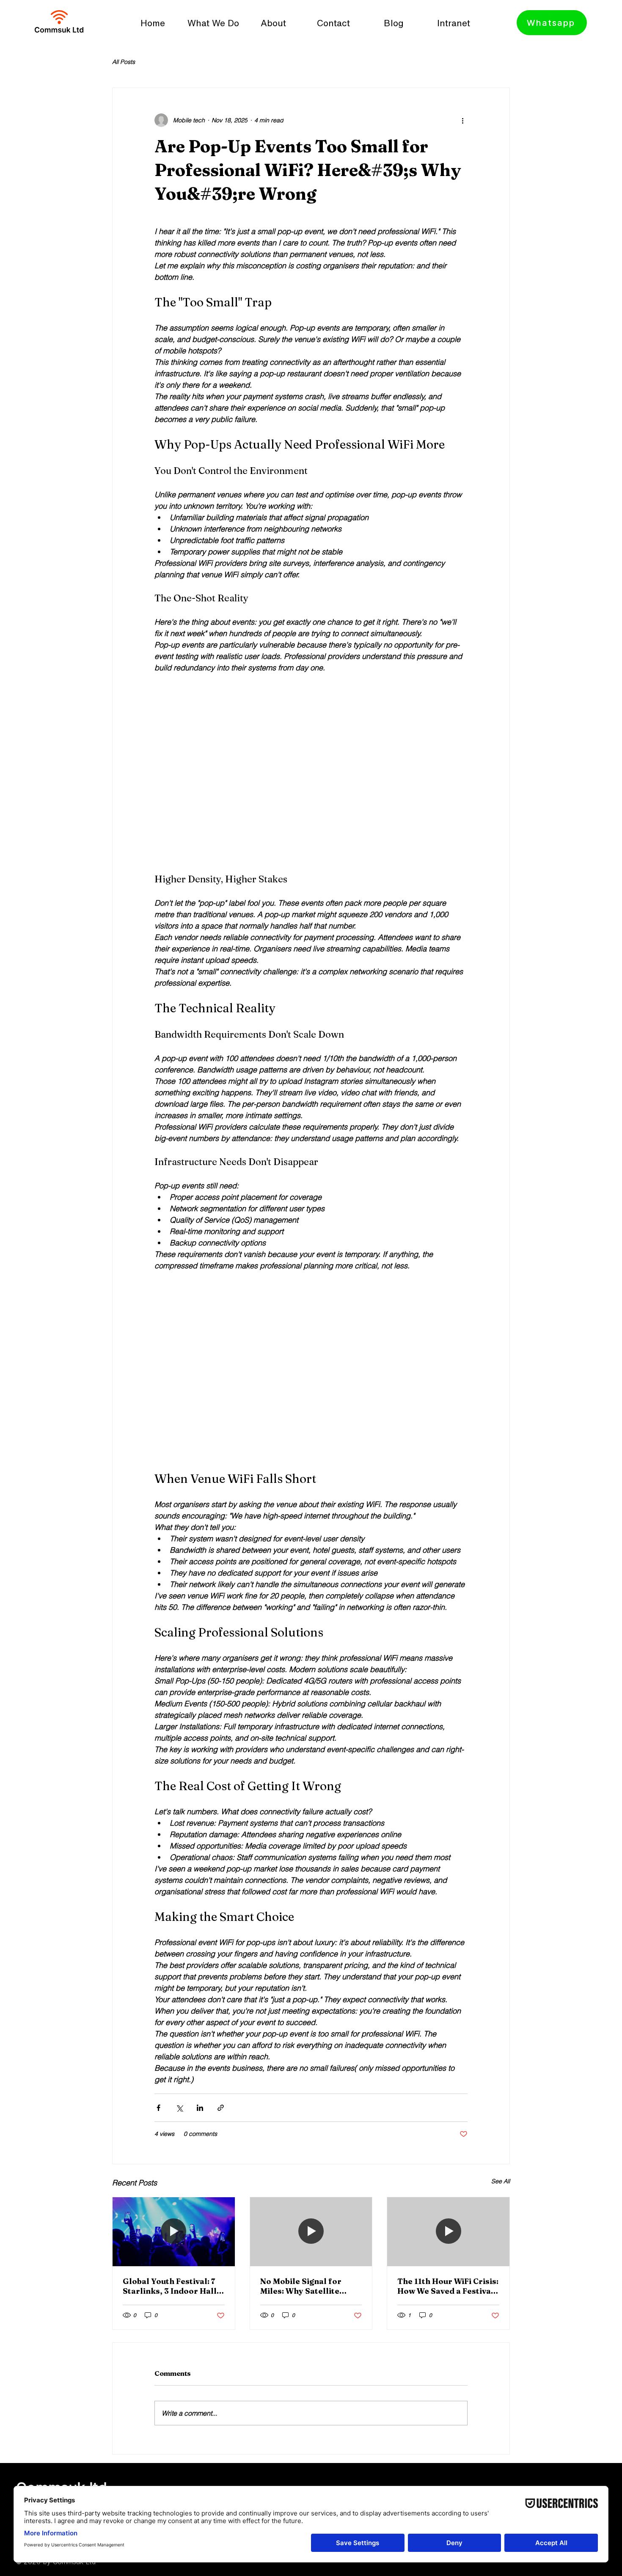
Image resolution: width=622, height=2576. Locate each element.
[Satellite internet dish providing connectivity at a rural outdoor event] (311, 2232)
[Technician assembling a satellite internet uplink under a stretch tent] (448, 2232)
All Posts (124, 62)
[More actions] (462, 120)
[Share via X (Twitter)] (179, 2108)
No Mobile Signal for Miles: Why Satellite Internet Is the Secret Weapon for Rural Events (310, 2286)
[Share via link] (221, 2108)
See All (501, 2181)
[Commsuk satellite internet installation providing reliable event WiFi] (174, 2232)
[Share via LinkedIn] (200, 2108)
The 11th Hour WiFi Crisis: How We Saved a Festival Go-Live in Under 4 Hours (448, 2286)
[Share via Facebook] (158, 2108)
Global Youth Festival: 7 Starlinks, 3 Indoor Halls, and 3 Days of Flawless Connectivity (173, 2286)
